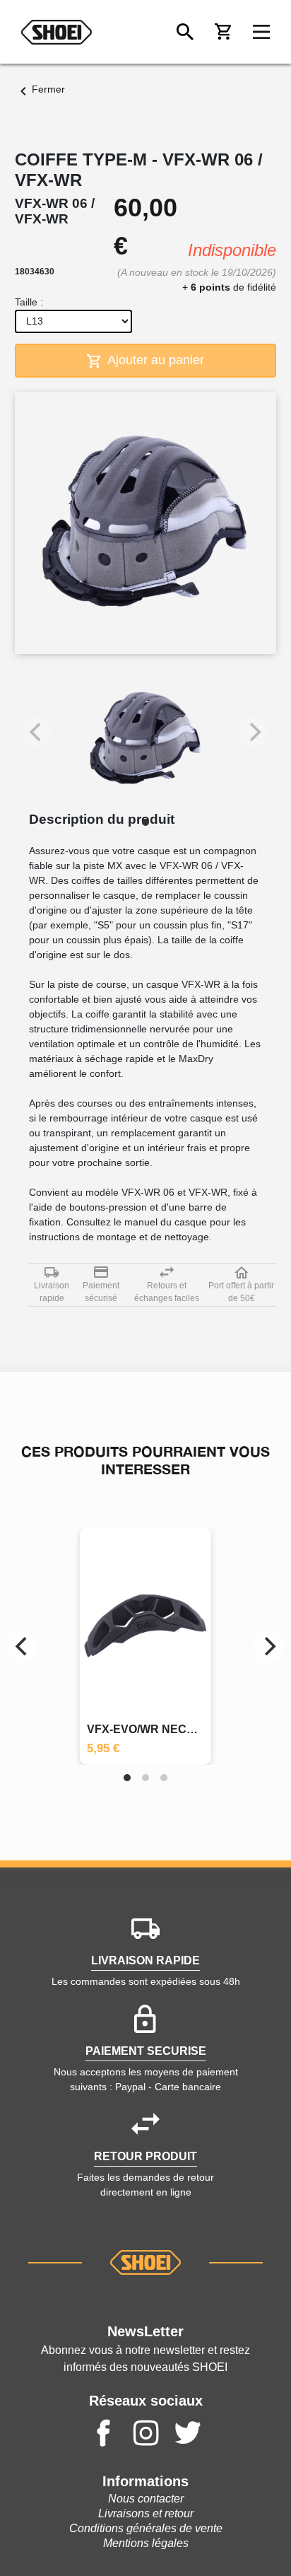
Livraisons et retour (146, 2513)
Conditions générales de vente (146, 2528)
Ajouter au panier (154, 360)
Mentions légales (146, 2543)
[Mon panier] (223, 32)
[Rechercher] (185, 32)
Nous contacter (146, 2499)
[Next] (268, 1646)
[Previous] (23, 1646)
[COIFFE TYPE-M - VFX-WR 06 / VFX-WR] (145, 739)
